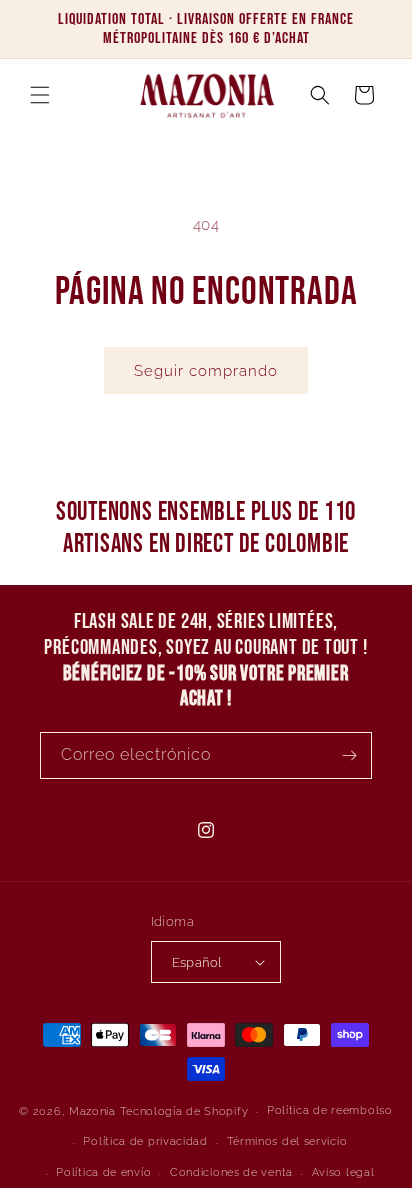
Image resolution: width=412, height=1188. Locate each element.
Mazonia (92, 1111)
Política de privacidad (145, 1141)
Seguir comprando (206, 371)
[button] (40, 95)
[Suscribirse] (349, 755)
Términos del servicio (287, 1141)
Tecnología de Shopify (184, 1111)
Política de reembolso (330, 1110)
